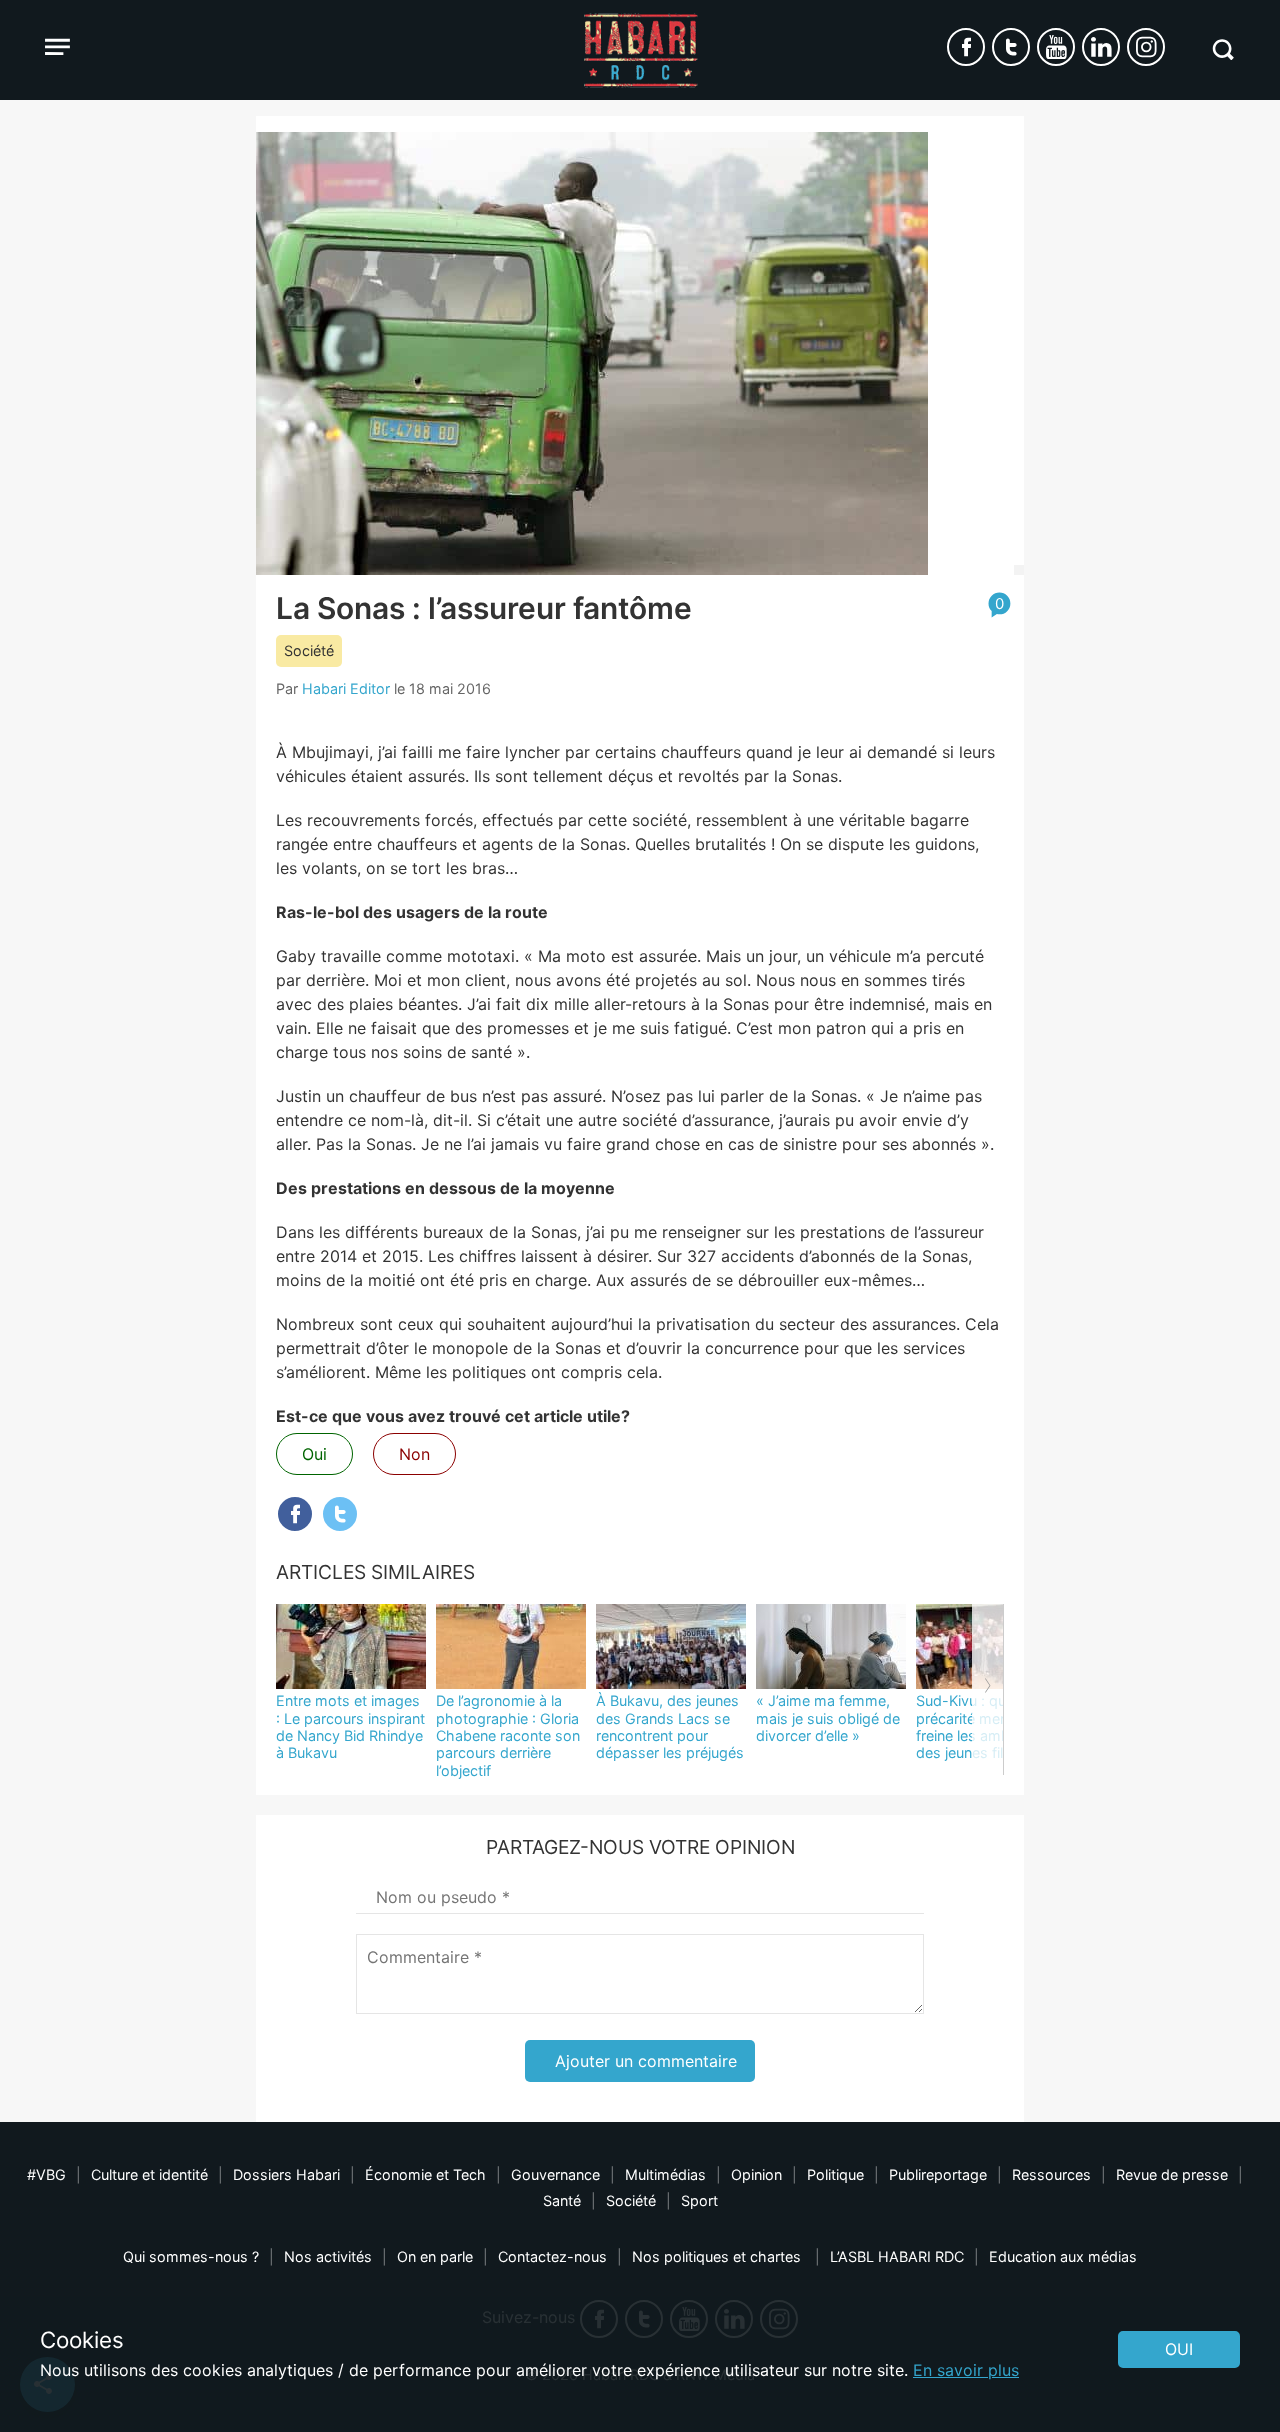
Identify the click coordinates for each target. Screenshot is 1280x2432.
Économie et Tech (425, 2174)
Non (414, 1454)
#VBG (46, 2174)
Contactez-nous (552, 2256)
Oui (314, 1454)
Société (309, 650)
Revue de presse (1172, 2174)
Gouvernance (555, 2174)
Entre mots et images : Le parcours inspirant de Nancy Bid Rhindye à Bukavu (350, 1726)
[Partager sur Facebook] (295, 1514)
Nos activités (328, 2256)
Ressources (1051, 2174)
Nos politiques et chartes (718, 2256)
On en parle (435, 2256)
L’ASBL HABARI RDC (897, 2256)
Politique (835, 2174)
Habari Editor (346, 688)
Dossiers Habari (286, 2174)
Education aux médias (1063, 2256)
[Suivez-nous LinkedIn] (1101, 47)
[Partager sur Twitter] (340, 1514)
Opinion (756, 2174)
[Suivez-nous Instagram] (1146, 47)
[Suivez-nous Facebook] (966, 47)
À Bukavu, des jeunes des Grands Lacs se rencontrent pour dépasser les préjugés (670, 1726)
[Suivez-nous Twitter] (1011, 47)
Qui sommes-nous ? (191, 2256)
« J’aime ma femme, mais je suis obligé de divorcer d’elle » (828, 1718)
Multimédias (665, 2174)
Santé (562, 2200)
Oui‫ (1179, 2349)
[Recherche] (1222, 49)
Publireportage (938, 2174)
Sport (699, 2200)
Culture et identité (149, 2174)
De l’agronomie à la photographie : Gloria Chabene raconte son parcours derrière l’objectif (508, 1735)
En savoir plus (966, 2370)
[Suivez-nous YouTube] (1056, 47)
